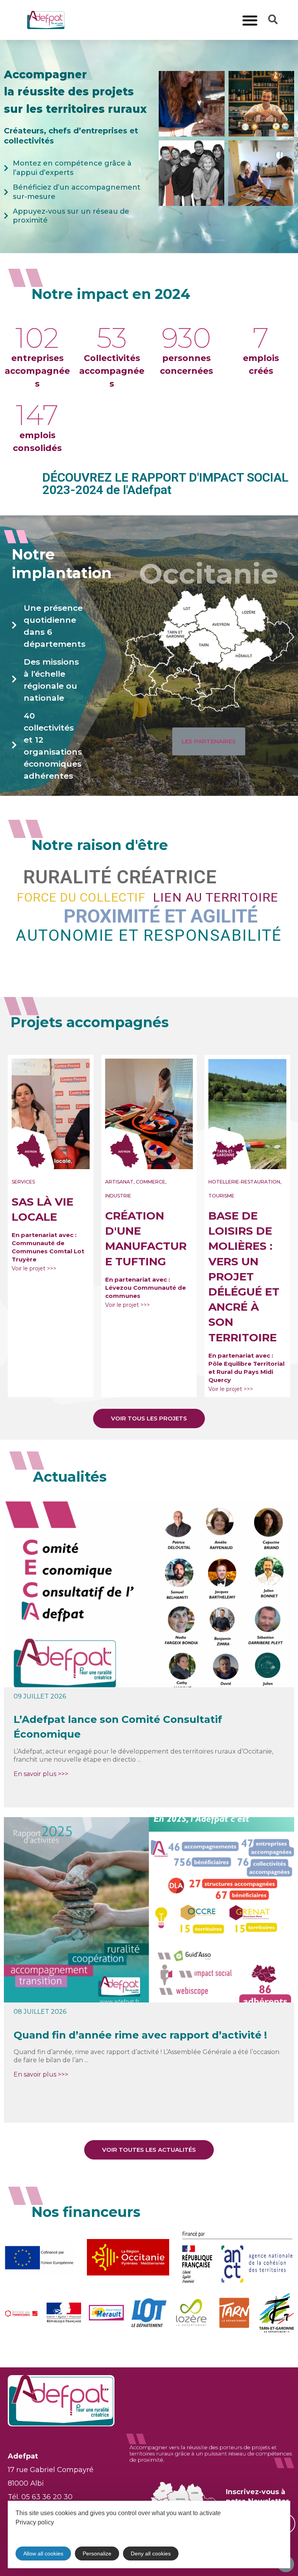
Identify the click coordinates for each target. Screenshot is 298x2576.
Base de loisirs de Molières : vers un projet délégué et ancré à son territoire (244, 1277)
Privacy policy (35, 2522)
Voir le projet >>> (34, 1268)
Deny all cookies (151, 2554)
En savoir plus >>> (41, 1774)
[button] (250, 20)
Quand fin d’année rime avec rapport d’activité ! (140, 2035)
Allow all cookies (43, 2554)
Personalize (97, 2554)
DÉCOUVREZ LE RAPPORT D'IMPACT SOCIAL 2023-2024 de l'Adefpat (165, 484)
